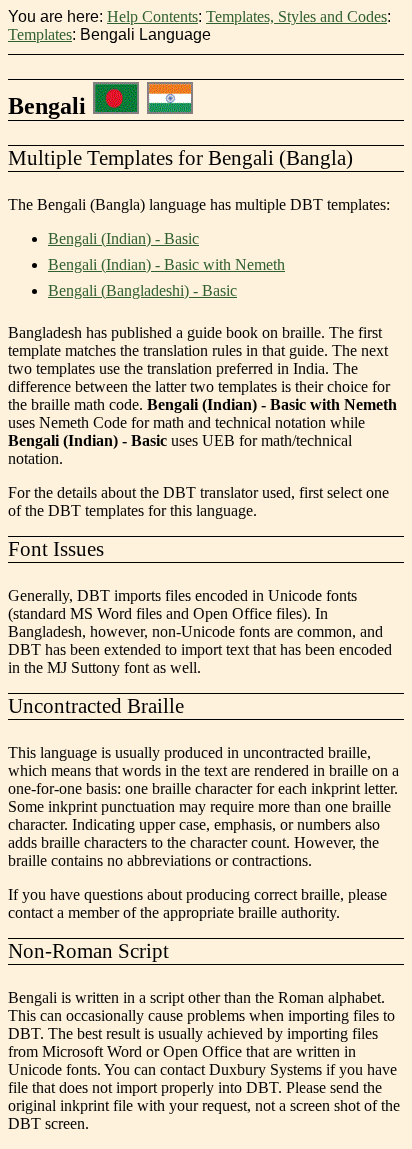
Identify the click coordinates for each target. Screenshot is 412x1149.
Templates (40, 34)
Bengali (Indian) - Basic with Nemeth (166, 264)
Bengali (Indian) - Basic (123, 238)
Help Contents (152, 16)
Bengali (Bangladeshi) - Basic (142, 290)
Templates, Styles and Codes (296, 16)
